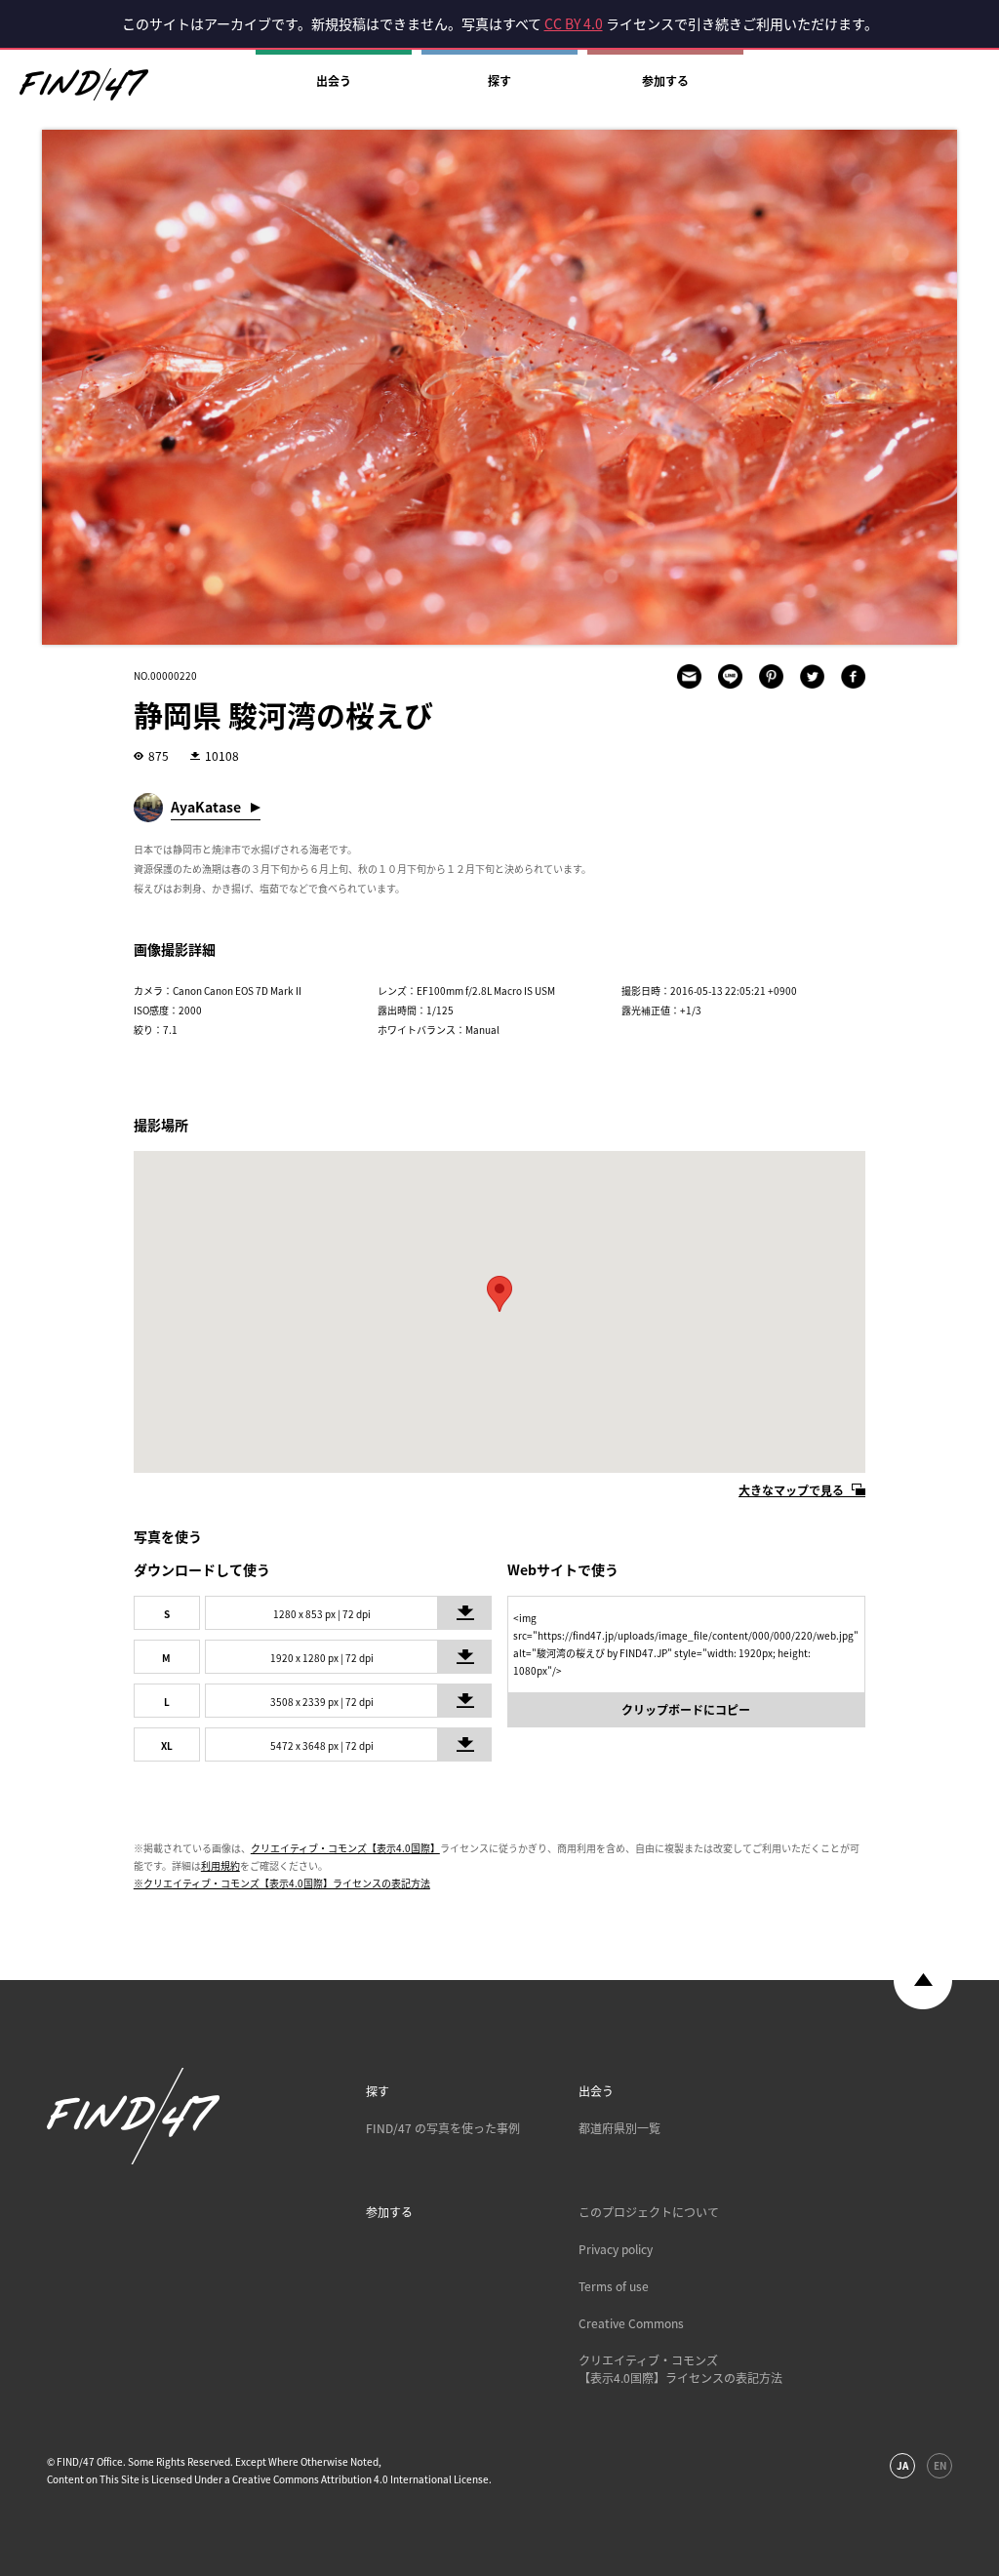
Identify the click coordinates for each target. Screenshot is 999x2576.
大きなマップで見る (791, 1490)
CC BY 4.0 (574, 23)
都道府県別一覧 (619, 2128)
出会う (334, 81)
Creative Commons (631, 2323)
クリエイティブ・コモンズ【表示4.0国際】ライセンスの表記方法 (680, 2369)
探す (499, 81)
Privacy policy (616, 2249)
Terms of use (614, 2286)
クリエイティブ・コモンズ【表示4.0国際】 (345, 1848)
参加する (665, 81)
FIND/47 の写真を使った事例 (443, 2128)
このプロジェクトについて (649, 2212)
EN (940, 2465)
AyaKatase (206, 807)
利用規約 (220, 1865)
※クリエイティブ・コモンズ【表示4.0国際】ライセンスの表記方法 (282, 1883)
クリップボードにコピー (686, 1710)
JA (902, 2465)
